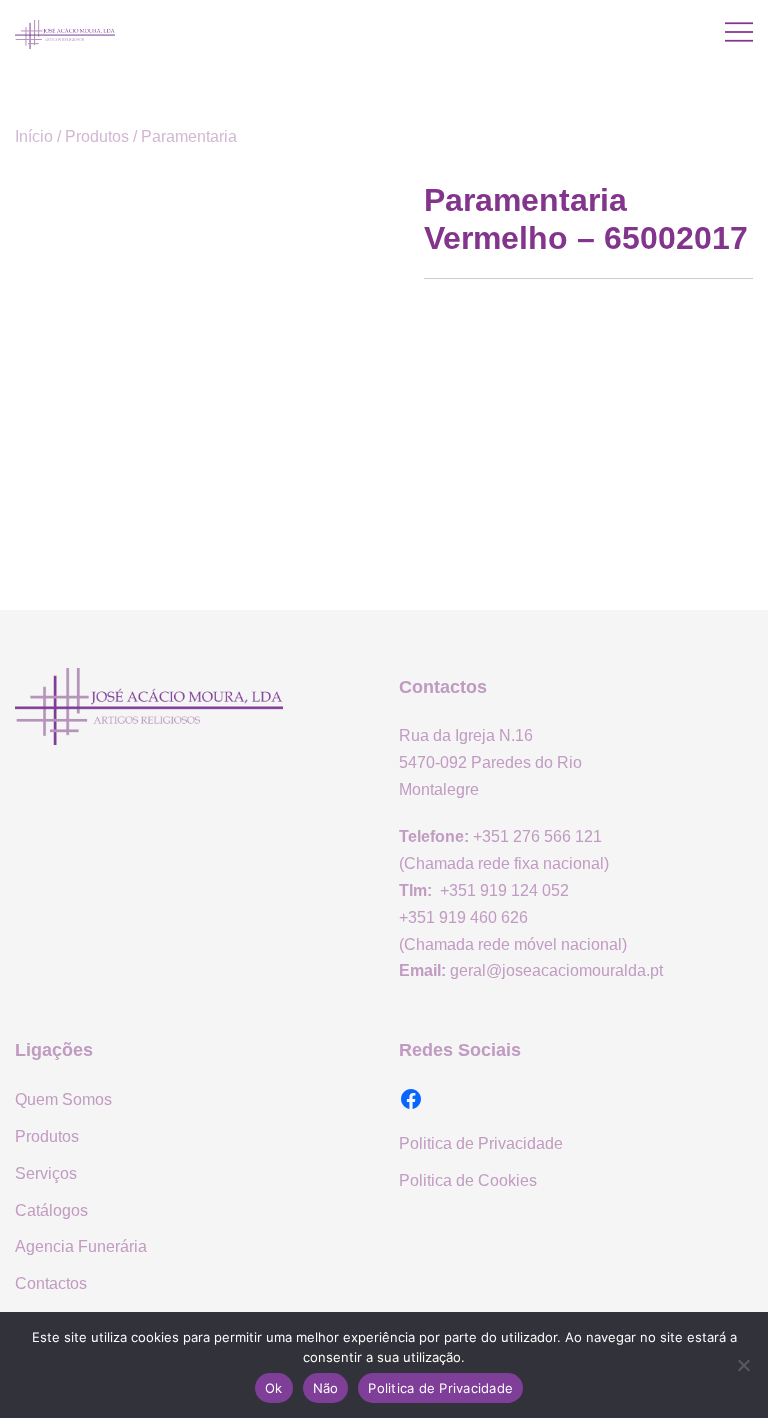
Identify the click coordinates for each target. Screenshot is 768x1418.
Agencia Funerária (81, 1246)
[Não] (743, 1365)
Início (34, 136)
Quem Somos (63, 1099)
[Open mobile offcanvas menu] (739, 32)
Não (326, 1388)
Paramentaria (189, 136)
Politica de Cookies (468, 1180)
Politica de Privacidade (481, 1143)
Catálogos (51, 1210)
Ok (274, 1388)
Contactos (51, 1283)
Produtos (97, 136)
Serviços (46, 1173)
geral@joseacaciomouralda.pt (556, 970)
